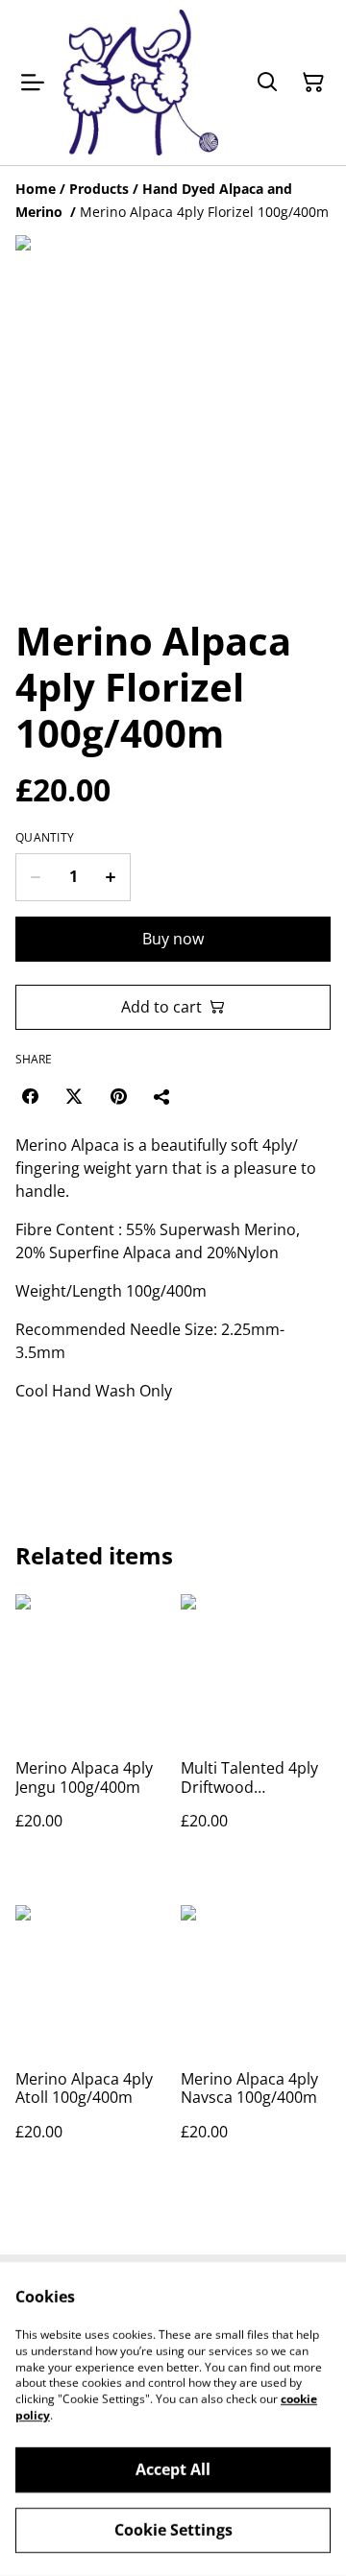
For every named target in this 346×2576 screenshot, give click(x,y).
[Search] (267, 83)
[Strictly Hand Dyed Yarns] (141, 83)
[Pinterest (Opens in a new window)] (118, 1096)
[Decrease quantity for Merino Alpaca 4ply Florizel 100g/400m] (35, 877)
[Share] (162, 1096)
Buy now (173, 939)
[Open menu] (33, 83)
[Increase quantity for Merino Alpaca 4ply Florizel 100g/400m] (111, 877)
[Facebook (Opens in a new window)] (30, 1096)
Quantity (45, 838)
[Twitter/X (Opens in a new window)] (74, 1096)
